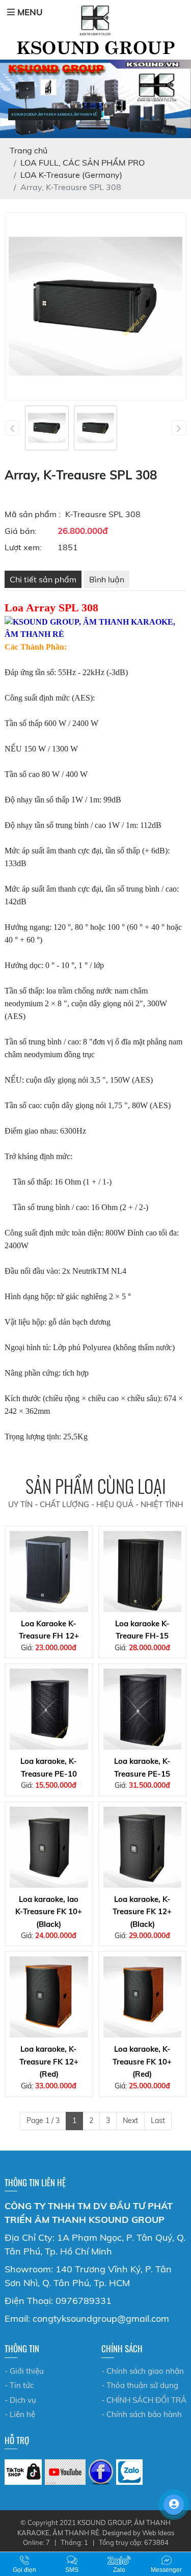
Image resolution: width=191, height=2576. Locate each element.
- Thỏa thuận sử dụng (140, 2385)
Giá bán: (21, 531)
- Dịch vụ (20, 2400)
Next (130, 2121)
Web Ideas (158, 2533)
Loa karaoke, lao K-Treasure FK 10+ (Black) (49, 1912)
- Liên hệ (20, 2414)
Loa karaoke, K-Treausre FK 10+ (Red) (142, 2061)
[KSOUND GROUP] (101, 2472)
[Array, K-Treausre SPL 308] (47, 428)
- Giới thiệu (24, 2371)
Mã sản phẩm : (33, 514)
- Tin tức (19, 2385)
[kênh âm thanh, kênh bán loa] (23, 2472)
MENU (29, 12)
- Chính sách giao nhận (143, 2371)
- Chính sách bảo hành (142, 2414)
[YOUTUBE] (65, 2472)
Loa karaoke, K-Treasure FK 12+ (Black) (142, 1912)
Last (158, 2121)
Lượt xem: (23, 547)
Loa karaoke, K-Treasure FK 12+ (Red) (49, 2061)
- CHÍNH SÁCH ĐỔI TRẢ (144, 2400)
